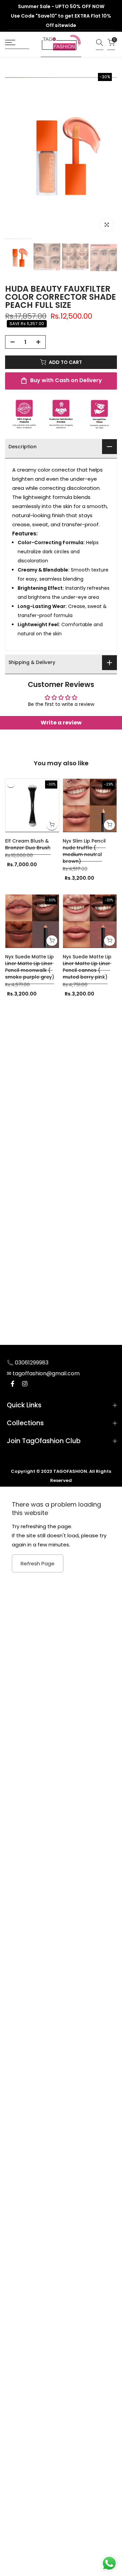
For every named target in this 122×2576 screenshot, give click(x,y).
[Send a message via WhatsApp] (109, 2563)
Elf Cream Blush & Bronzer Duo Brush (28, 844)
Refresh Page (38, 1563)
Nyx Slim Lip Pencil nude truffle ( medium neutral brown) (84, 851)
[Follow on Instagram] (25, 1385)
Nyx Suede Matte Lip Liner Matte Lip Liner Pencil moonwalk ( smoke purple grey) (30, 967)
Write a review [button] (61, 723)
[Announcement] (61, 16)
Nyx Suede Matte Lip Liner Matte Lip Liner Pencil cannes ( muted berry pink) (87, 967)
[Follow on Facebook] (13, 1385)
